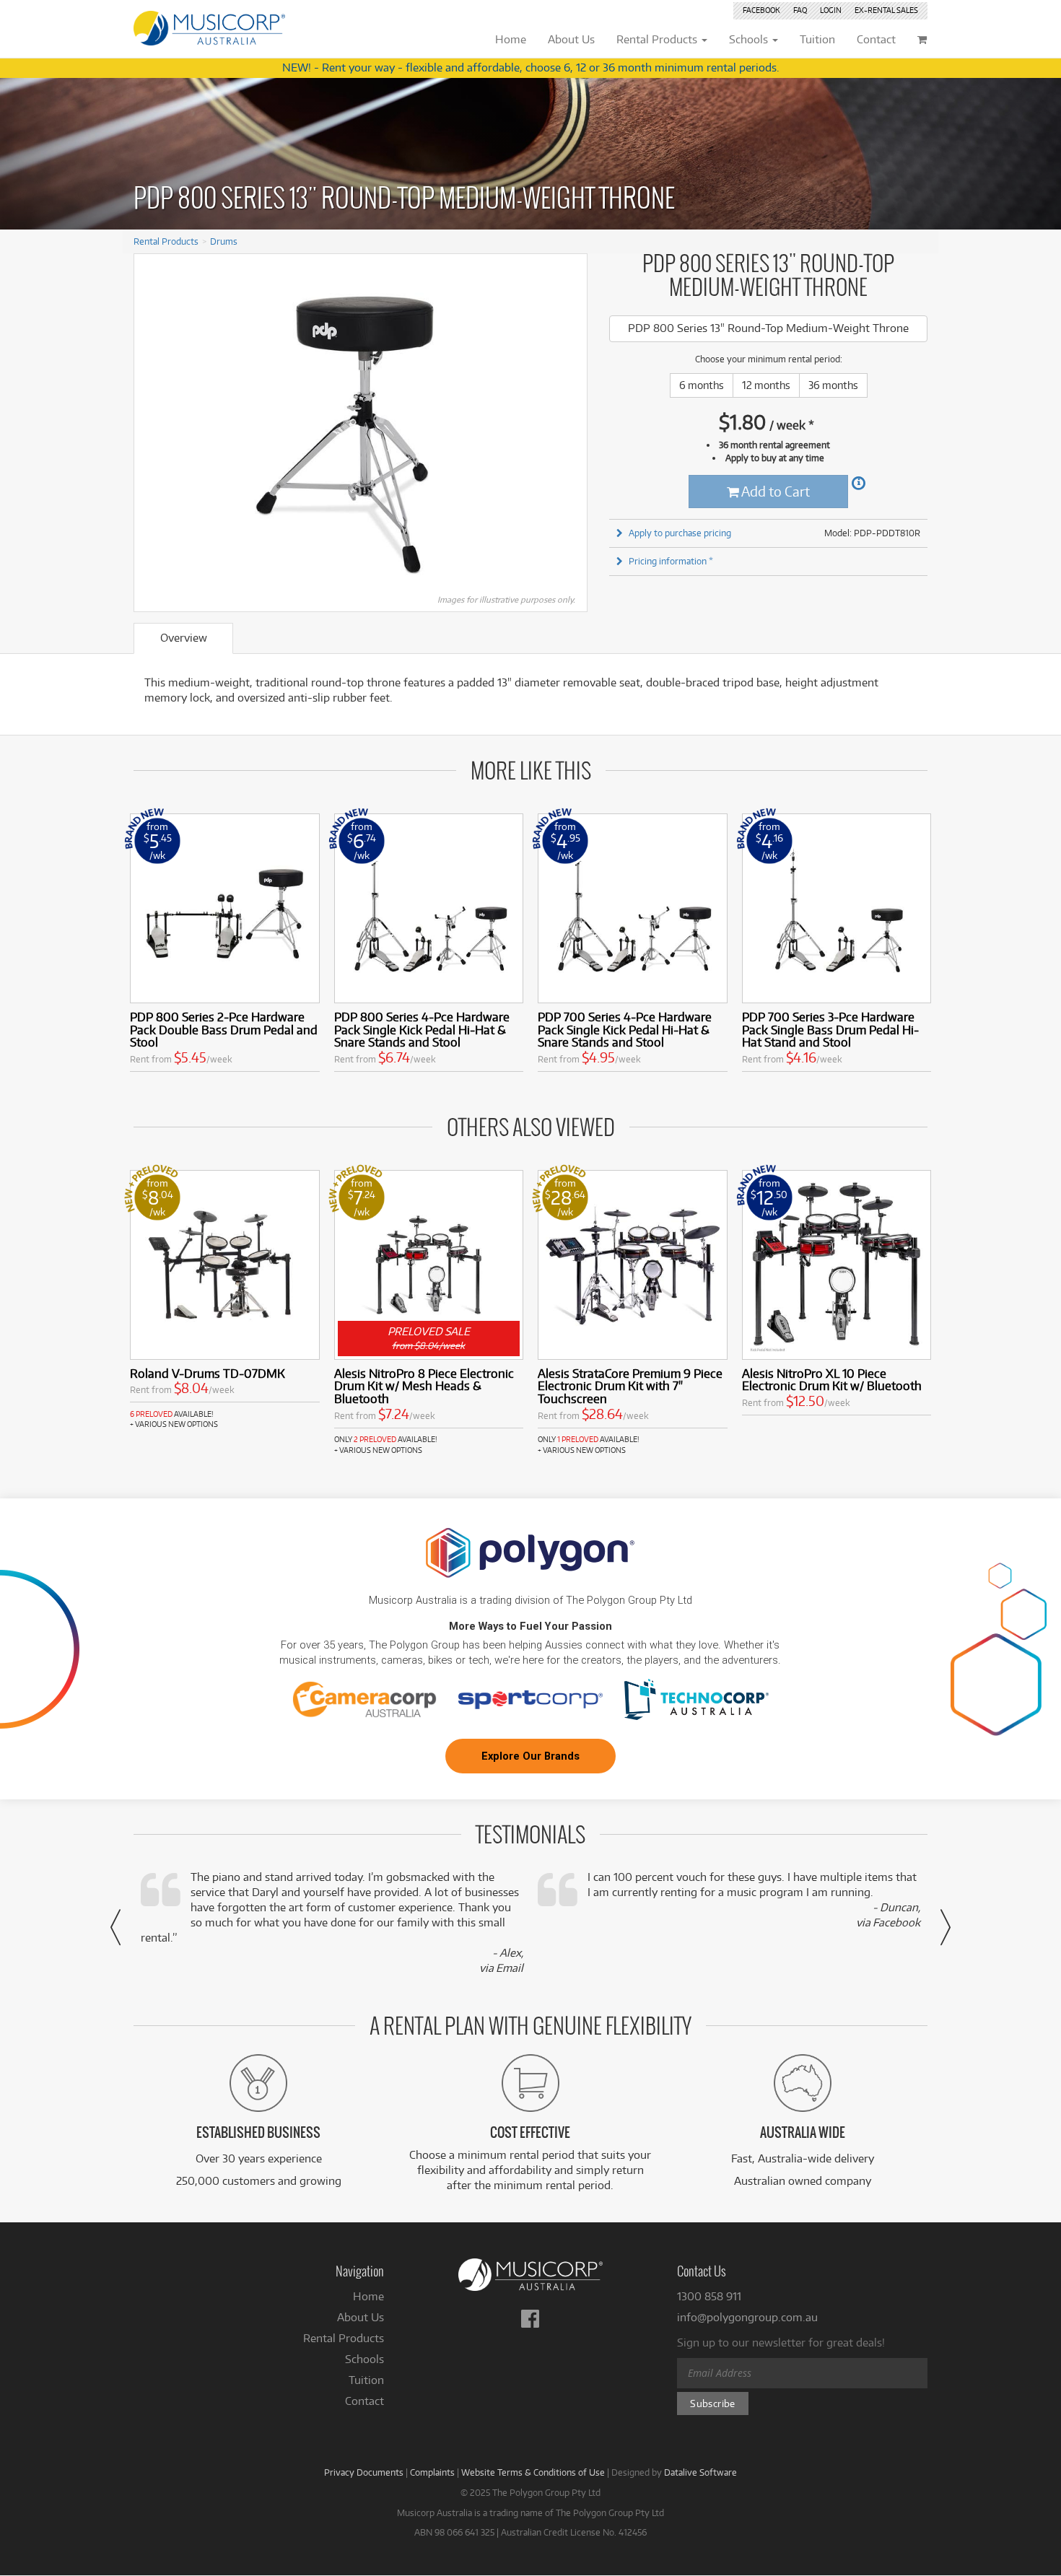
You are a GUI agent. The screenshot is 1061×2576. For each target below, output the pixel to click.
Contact (364, 2401)
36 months (833, 385)
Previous (152, 427)
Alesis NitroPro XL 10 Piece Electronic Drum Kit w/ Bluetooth (832, 1380)
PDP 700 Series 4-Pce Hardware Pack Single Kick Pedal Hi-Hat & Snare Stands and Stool (625, 1030)
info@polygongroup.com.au (747, 2317)
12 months (766, 385)
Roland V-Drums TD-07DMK (208, 1373)
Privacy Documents (364, 2472)
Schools (364, 2359)
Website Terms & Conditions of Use (533, 2472)
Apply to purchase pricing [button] (680, 533)
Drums (224, 241)
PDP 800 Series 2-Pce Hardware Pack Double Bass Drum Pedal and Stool (224, 1030)
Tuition (366, 2380)
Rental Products (166, 241)
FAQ (800, 10)
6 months (702, 385)
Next (569, 427)
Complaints (432, 2472)
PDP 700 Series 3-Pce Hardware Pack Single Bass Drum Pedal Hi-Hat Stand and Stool (830, 1030)
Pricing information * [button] (671, 561)
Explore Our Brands (530, 1756)
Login (831, 10)
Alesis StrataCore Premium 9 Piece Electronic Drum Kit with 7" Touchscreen (630, 1386)
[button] (115, 1927)
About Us (361, 2317)
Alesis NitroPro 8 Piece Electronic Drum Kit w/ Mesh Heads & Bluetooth (424, 1386)
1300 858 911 (709, 2296)
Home (368, 2296)
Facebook (761, 10)
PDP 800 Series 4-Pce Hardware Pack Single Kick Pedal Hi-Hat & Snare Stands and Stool (422, 1030)
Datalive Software (700, 2472)
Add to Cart (774, 491)
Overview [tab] (184, 638)
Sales (886, 10)
